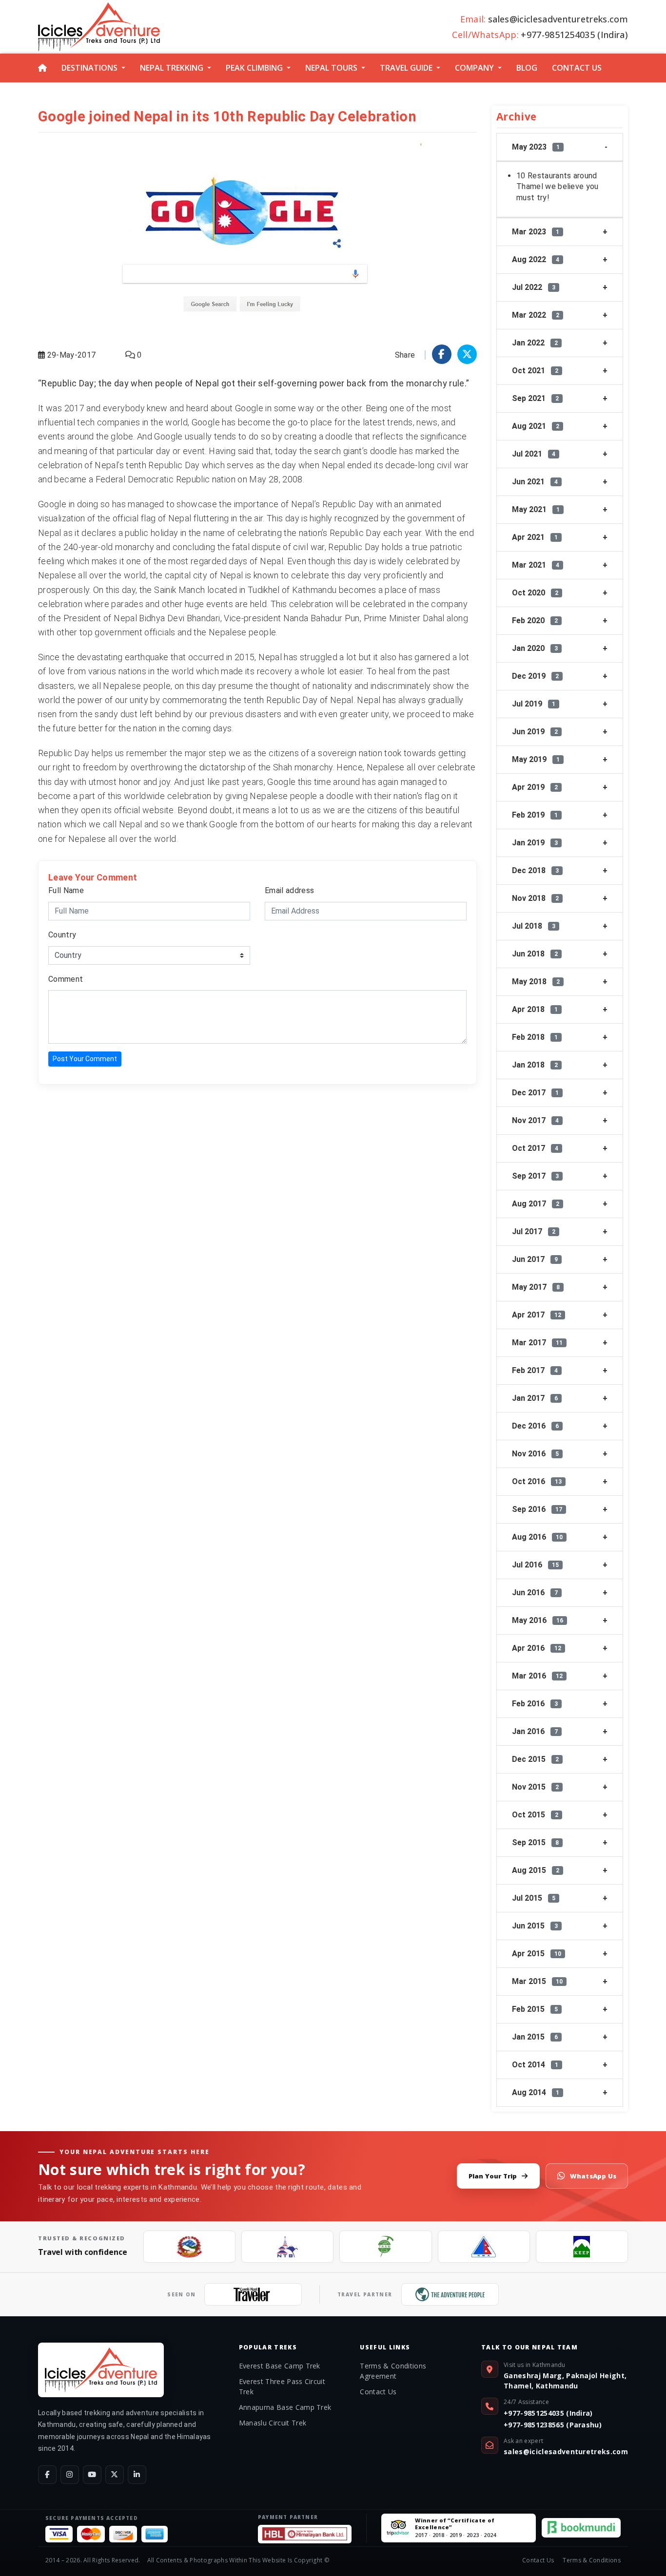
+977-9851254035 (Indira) (548, 2413)
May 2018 (536, 982)
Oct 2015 (535, 1815)
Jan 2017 (535, 1398)
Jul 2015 (534, 1898)
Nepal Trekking (172, 68)
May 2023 (536, 147)
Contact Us (577, 68)
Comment (66, 979)
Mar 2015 (537, 1981)
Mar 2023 (536, 232)
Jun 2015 (535, 1926)
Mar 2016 (537, 1676)
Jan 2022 (535, 343)
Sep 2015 (535, 1842)
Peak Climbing (254, 68)
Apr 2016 (537, 1648)
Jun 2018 (535, 954)
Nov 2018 (535, 898)
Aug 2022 (536, 259)
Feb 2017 (535, 1370)
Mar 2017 (537, 1343)
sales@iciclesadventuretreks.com (566, 2452)
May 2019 (536, 759)
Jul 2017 (534, 1231)
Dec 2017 (535, 1093)
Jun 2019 (535, 732)
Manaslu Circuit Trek (273, 2423)
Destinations (89, 68)
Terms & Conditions (592, 2560)
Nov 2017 (535, 1120)
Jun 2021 (535, 482)
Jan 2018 (535, 1065)
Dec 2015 (535, 1759)
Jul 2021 (534, 454)
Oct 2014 (535, 2065)
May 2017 (536, 1287)
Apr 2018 (535, 1009)
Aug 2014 (536, 2092)
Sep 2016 (537, 1509)
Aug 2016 (537, 1537)
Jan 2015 (535, 2037)
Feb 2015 (535, 2009)
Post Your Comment (85, 1059)
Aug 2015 (536, 1870)
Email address (289, 890)
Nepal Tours (331, 68)
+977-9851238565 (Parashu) (553, 2425)
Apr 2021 (535, 537)
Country (62, 935)
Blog (527, 68)
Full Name (66, 890)
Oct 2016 (537, 1481)
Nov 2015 (535, 1787)
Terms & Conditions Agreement (393, 2371)
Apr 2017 (537, 1315)
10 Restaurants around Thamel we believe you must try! (558, 187)
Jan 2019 (535, 843)
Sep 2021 (535, 398)
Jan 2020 (535, 648)
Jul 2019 (534, 704)
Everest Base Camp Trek (280, 2366)
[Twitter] (115, 2475)
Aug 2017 (536, 1204)
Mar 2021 (536, 565)
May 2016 (538, 1620)
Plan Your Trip (493, 2176)
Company (474, 68)
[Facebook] (47, 2475)
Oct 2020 (535, 593)
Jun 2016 (535, 1593)
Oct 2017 (535, 1148)
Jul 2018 (534, 926)
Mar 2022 (536, 315)
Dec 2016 (535, 1426)
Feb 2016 (535, 1704)
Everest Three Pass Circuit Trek (282, 2386)
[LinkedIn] (137, 2475)
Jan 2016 (535, 1731)
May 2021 (536, 509)
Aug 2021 (536, 426)
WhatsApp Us (593, 2176)
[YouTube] (92, 2475)
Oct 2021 (535, 371)
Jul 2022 (534, 287)
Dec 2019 (535, 676)
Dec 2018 (535, 870)
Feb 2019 (535, 815)
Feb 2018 (535, 1037)
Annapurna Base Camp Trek (285, 2407)
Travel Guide (406, 68)
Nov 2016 (535, 1454)
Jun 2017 (535, 1259)
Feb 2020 (535, 620)
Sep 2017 (535, 1176)
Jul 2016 (535, 1565)
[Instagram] (70, 2475)
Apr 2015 (537, 1954)
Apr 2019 (535, 787)
